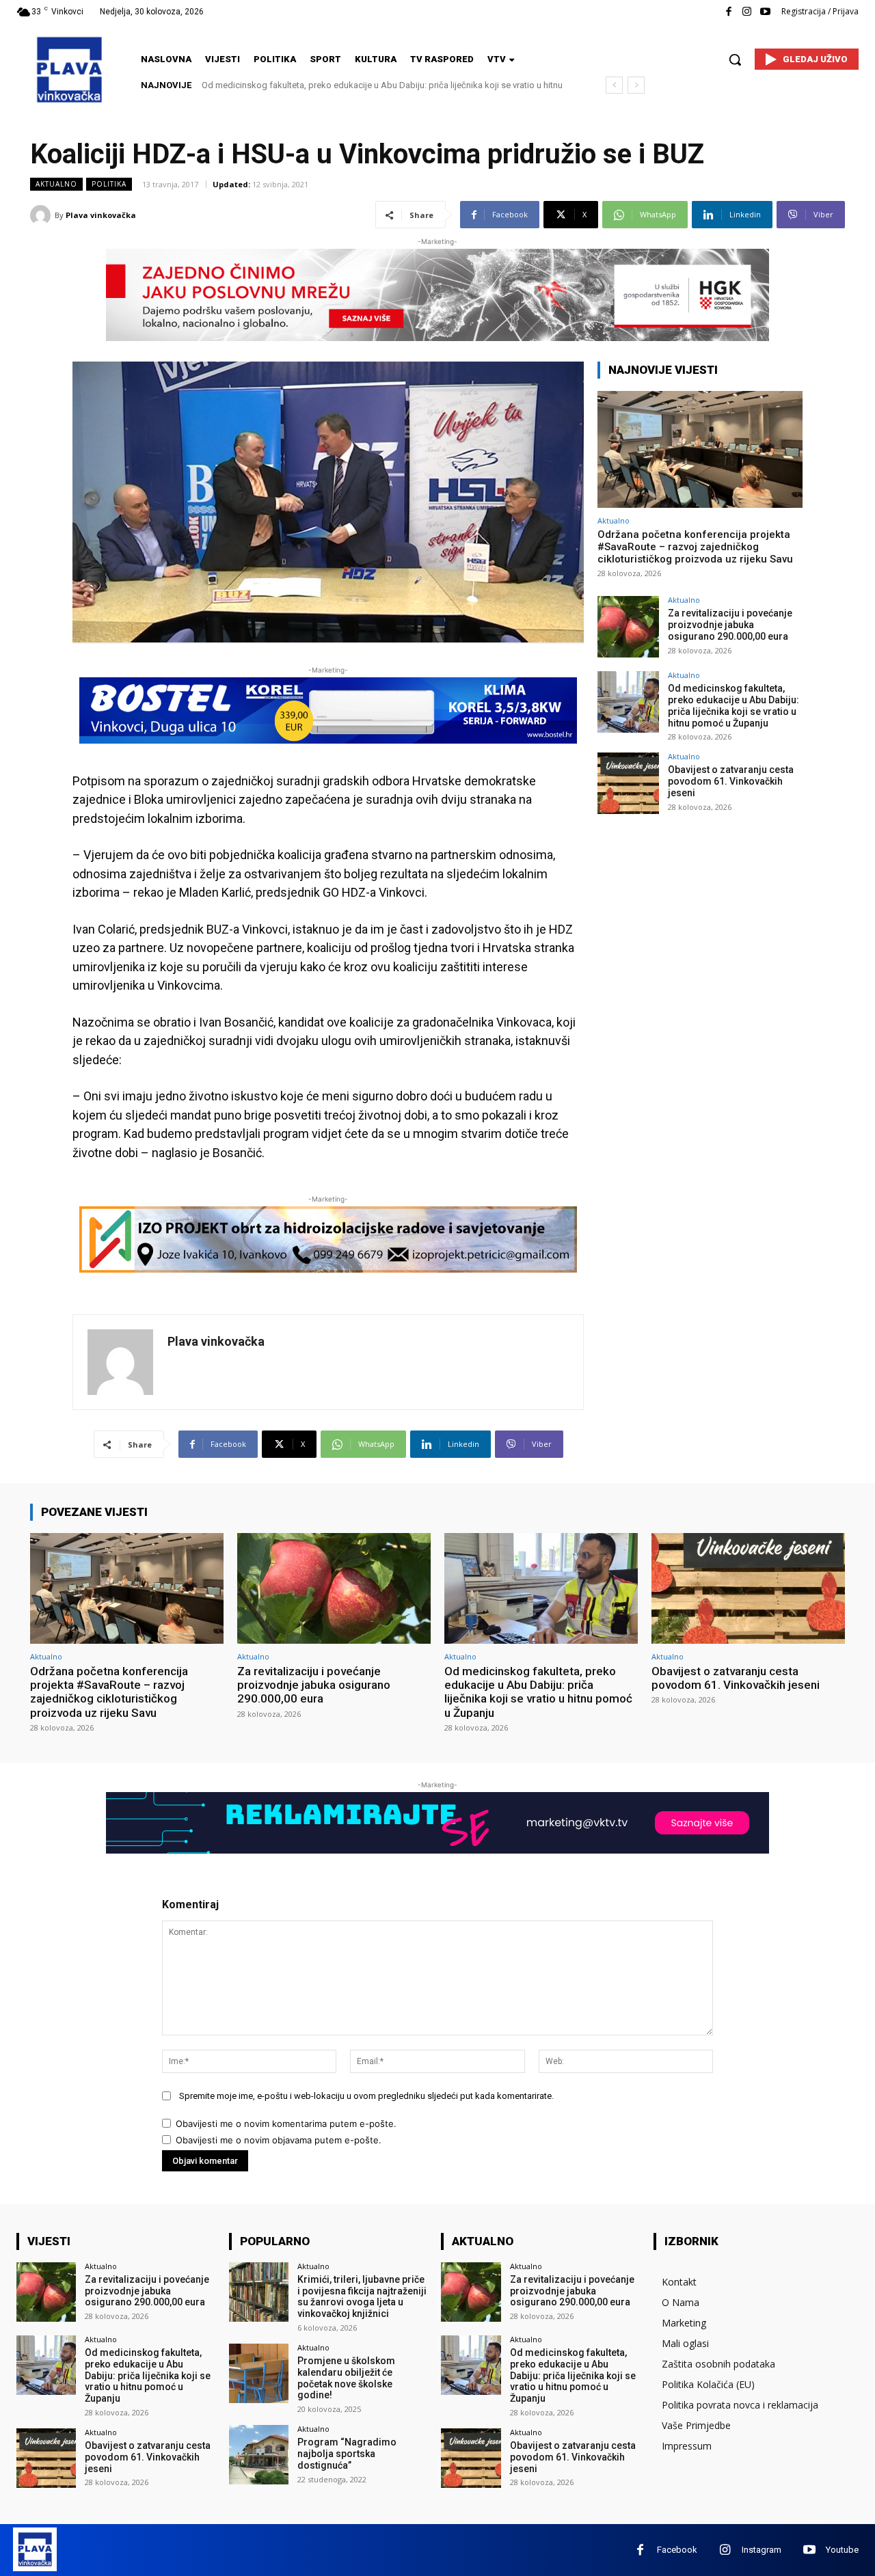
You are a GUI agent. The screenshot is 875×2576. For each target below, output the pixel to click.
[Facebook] (728, 12)
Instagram (762, 2550)
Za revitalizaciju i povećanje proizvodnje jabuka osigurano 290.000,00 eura (730, 625)
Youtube (842, 2550)
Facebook (677, 2550)
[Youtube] (765, 12)
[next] (636, 85)
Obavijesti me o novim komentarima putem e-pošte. (286, 2124)
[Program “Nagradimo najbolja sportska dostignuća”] (259, 2455)
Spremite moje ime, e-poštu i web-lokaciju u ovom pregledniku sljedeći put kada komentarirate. (366, 2096)
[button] (735, 59)
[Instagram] (747, 12)
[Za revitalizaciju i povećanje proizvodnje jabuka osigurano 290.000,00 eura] (628, 627)
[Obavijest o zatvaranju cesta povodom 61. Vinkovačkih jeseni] (628, 783)
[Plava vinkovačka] (42, 215)
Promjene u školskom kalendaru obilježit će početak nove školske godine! (346, 2378)
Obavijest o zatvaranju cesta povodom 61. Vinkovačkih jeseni (323, 85)
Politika (109, 184)
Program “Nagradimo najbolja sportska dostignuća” (347, 2454)
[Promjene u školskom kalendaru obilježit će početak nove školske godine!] (259, 2373)
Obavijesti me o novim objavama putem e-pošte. (279, 2140)
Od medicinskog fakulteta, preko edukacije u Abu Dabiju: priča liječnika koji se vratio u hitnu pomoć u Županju (733, 705)
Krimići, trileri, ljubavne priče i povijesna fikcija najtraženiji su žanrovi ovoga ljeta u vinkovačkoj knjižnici (362, 2296)
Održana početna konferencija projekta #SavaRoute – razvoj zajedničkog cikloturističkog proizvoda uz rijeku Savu (695, 547)
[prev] (614, 85)
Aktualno (56, 184)
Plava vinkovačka (101, 215)
